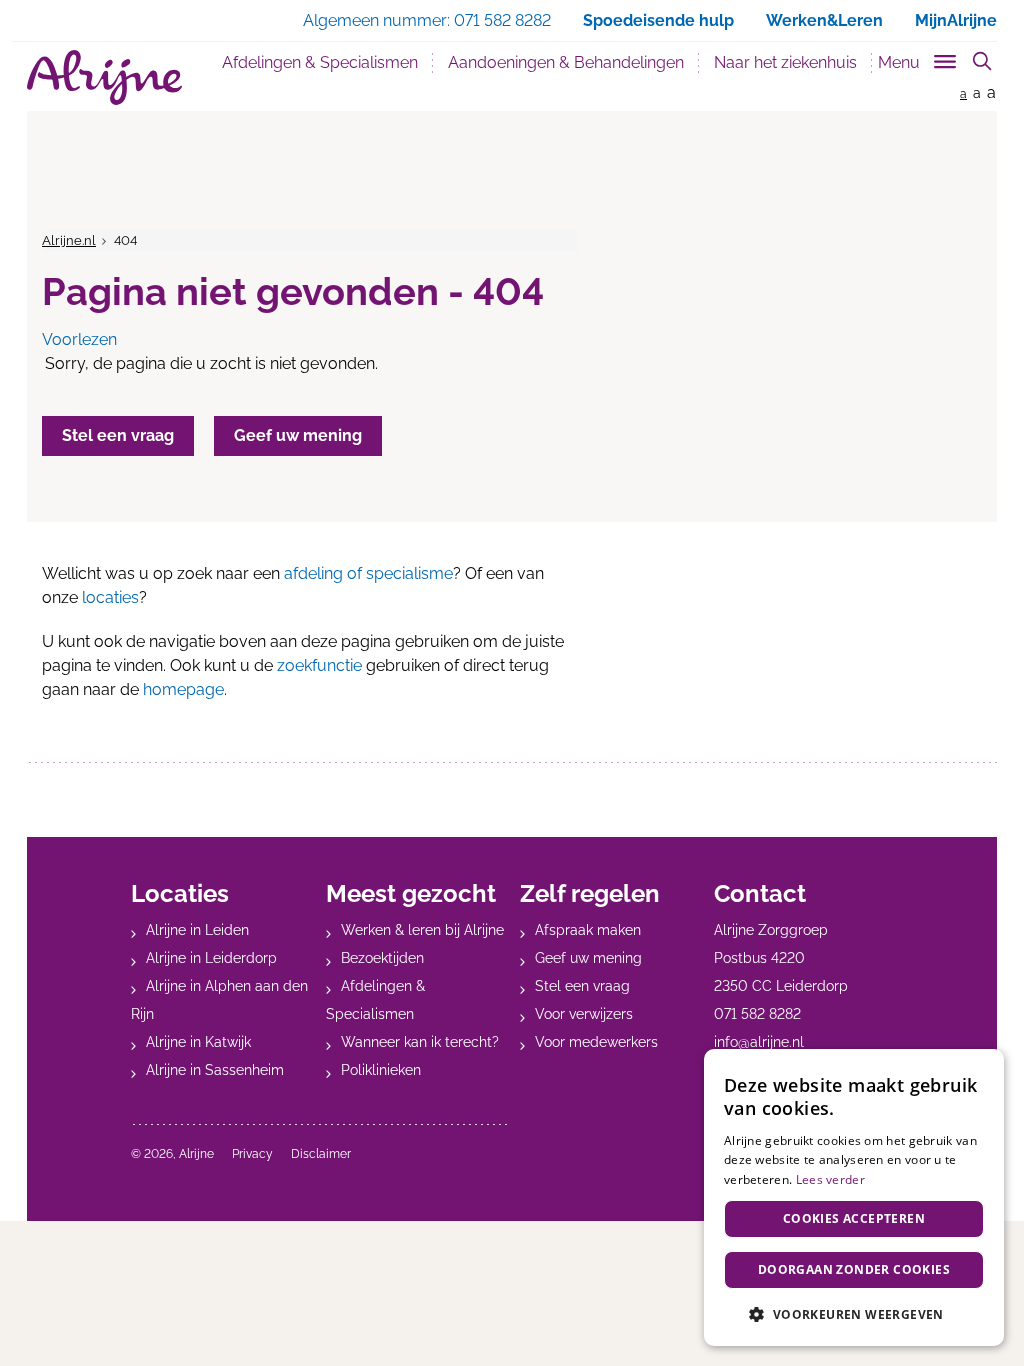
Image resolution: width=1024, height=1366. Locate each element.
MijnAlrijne (956, 20)
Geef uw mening (588, 958)
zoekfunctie (319, 665)
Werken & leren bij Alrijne (422, 930)
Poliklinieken (381, 1070)
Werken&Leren (824, 20)
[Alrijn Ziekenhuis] (104, 77)
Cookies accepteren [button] (854, 1218)
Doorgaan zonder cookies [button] (854, 1269)
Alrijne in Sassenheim (215, 1070)
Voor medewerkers (596, 1042)
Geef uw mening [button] (298, 435)
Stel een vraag (582, 986)
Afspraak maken (588, 930)
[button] (854, 1314)
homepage (183, 689)
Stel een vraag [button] (118, 435)
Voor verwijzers (584, 1014)
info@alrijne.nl (759, 1042)
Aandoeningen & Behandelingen (566, 62)
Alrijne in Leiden (197, 930)
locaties (110, 597)
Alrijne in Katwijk (198, 1042)
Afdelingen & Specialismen (320, 62)
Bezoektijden (382, 958)
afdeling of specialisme (368, 573)
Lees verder (830, 1179)
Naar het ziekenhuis (785, 62)
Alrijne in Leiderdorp (211, 958)
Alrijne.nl (69, 240)
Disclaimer (321, 1154)
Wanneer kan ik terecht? (420, 1042)
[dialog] (854, 1197)
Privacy (252, 1154)
